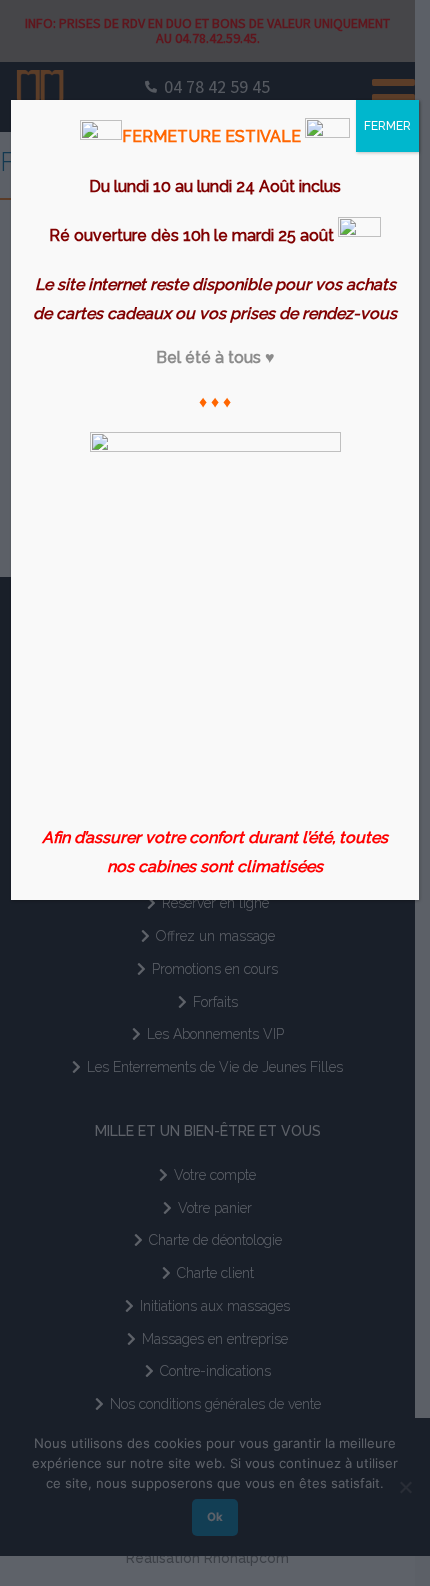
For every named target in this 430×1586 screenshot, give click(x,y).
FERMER (387, 126)
